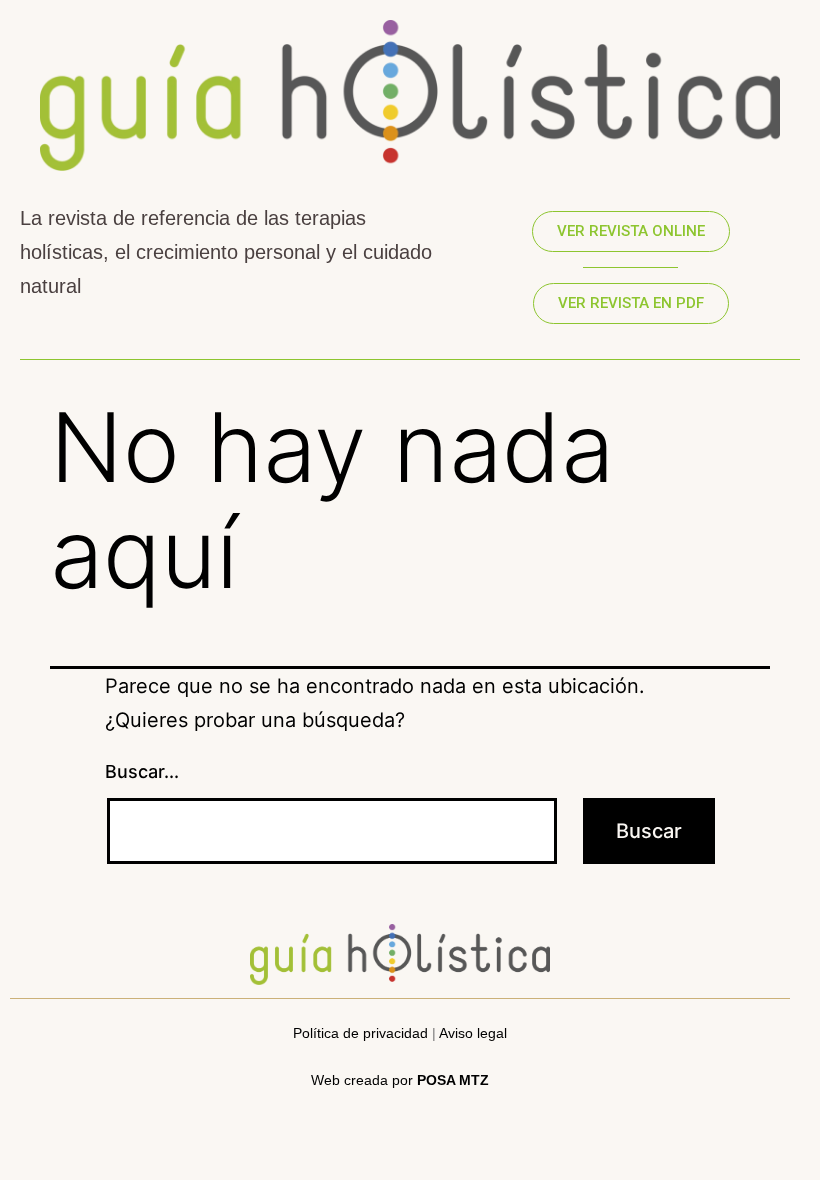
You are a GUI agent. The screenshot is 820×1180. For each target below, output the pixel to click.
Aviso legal (473, 1033)
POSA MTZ (453, 1080)
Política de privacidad (360, 1033)
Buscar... (142, 771)
